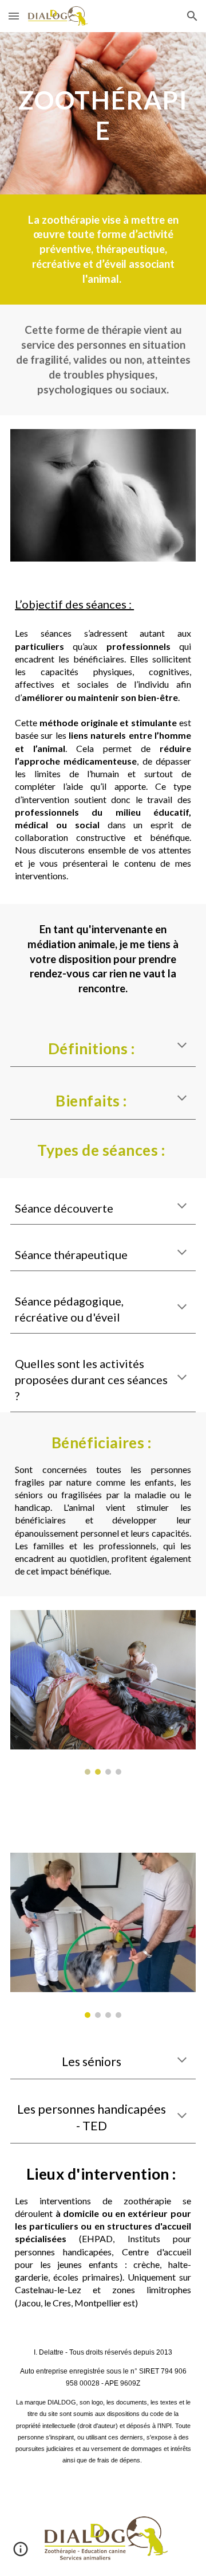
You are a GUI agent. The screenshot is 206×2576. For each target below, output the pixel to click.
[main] (103, 113)
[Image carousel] (103, 1692)
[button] (14, 16)
